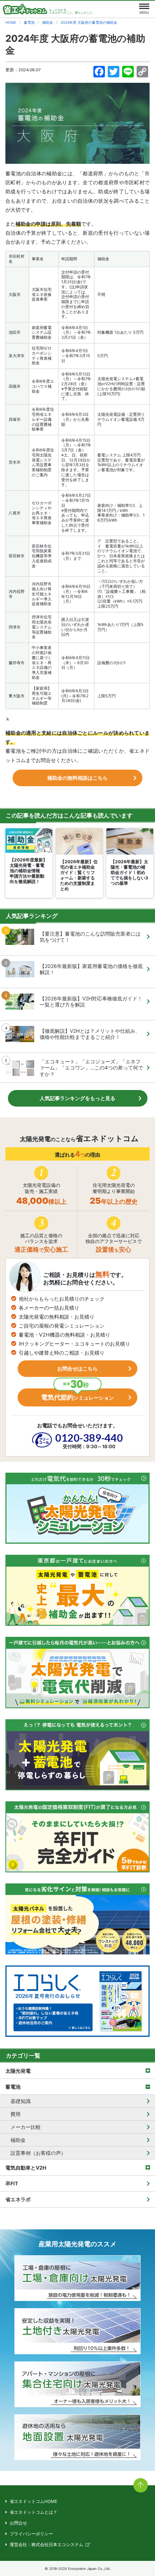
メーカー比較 (26, 2127)
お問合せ (18, 2523)
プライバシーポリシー (31, 2534)
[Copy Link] (142, 73)
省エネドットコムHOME (34, 2501)
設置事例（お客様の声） (38, 2153)
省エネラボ (18, 2199)
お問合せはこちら (77, 1368)
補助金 (18, 2140)
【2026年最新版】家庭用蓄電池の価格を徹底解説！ (91, 969)
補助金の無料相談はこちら (77, 778)
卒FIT (12, 2183)
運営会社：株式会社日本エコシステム (46, 2545)
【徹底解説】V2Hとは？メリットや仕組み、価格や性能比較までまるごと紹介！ (90, 1034)
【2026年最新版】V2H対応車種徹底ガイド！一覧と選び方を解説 (91, 1002)
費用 (15, 2114)
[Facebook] (99, 73)
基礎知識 (21, 2101)
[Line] (128, 73)
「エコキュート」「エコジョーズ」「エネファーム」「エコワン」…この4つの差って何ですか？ (91, 1068)
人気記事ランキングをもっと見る (77, 1098)
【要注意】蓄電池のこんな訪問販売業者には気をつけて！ (90, 937)
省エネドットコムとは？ (34, 2512)
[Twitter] (114, 73)
